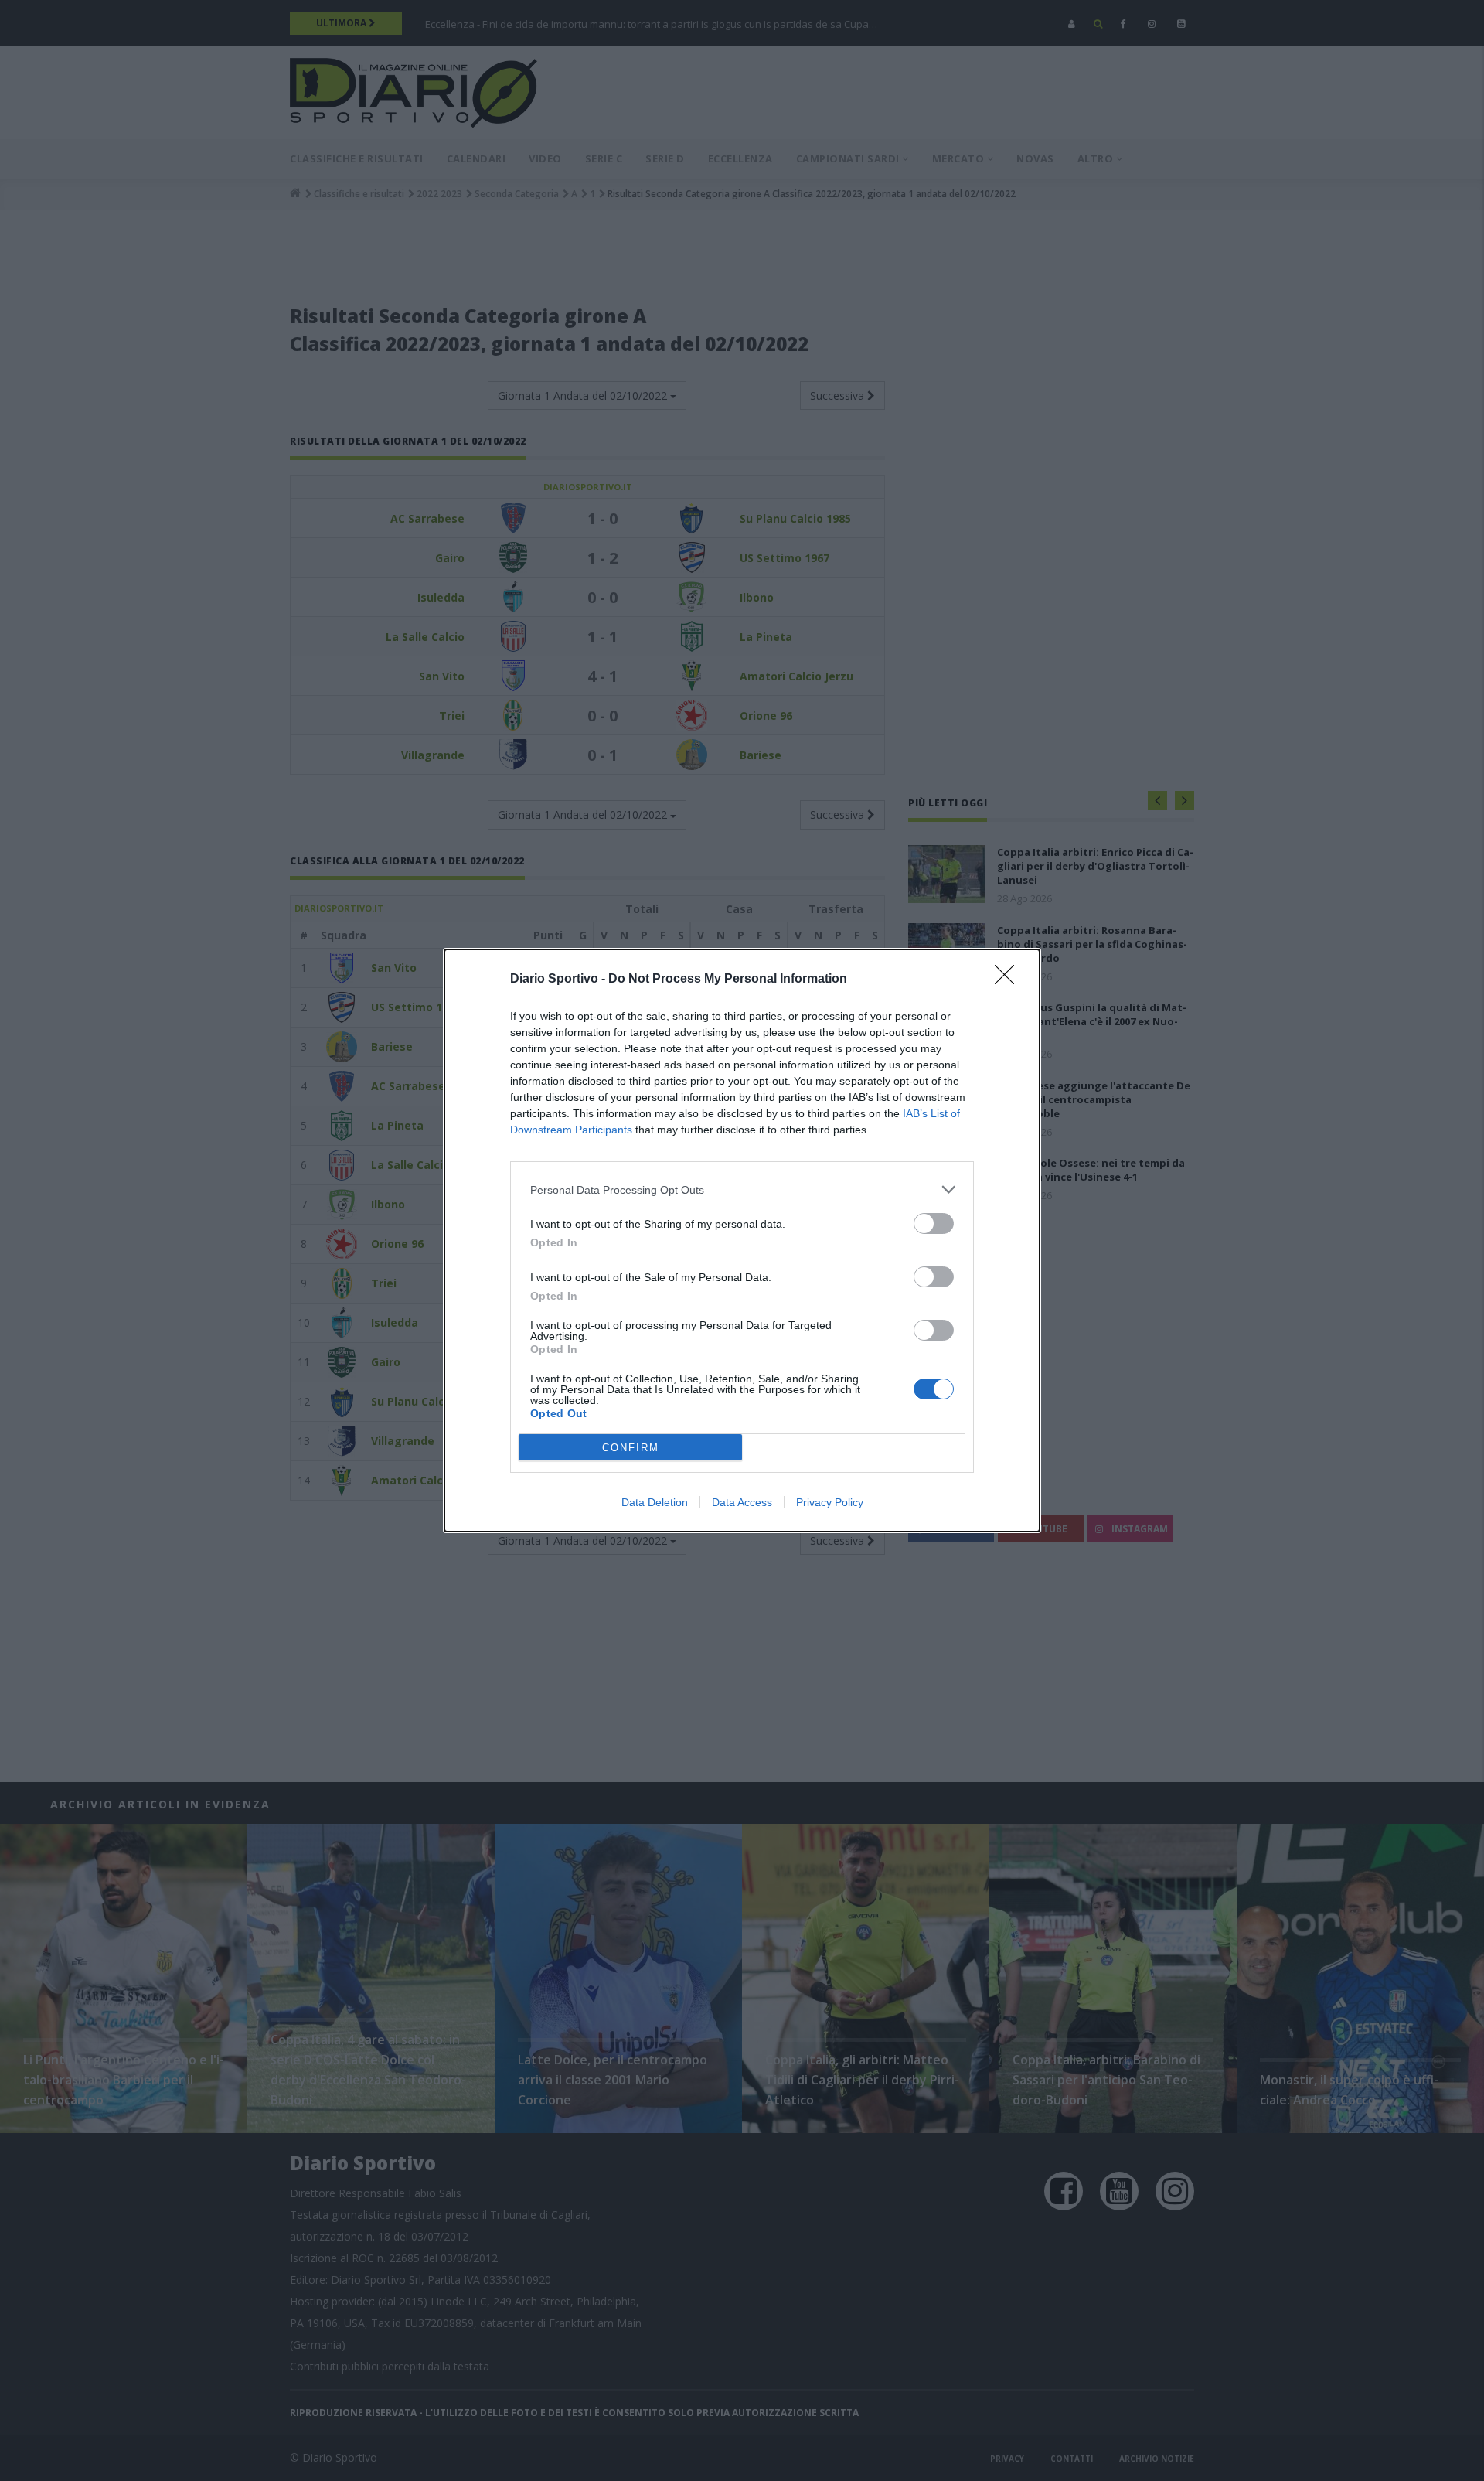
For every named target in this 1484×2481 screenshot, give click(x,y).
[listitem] (742, 1189)
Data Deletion (655, 1502)
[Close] (1009, 980)
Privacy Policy (830, 1502)
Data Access (742, 1502)
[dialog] (742, 1240)
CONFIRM (631, 1448)
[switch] (934, 1223)
